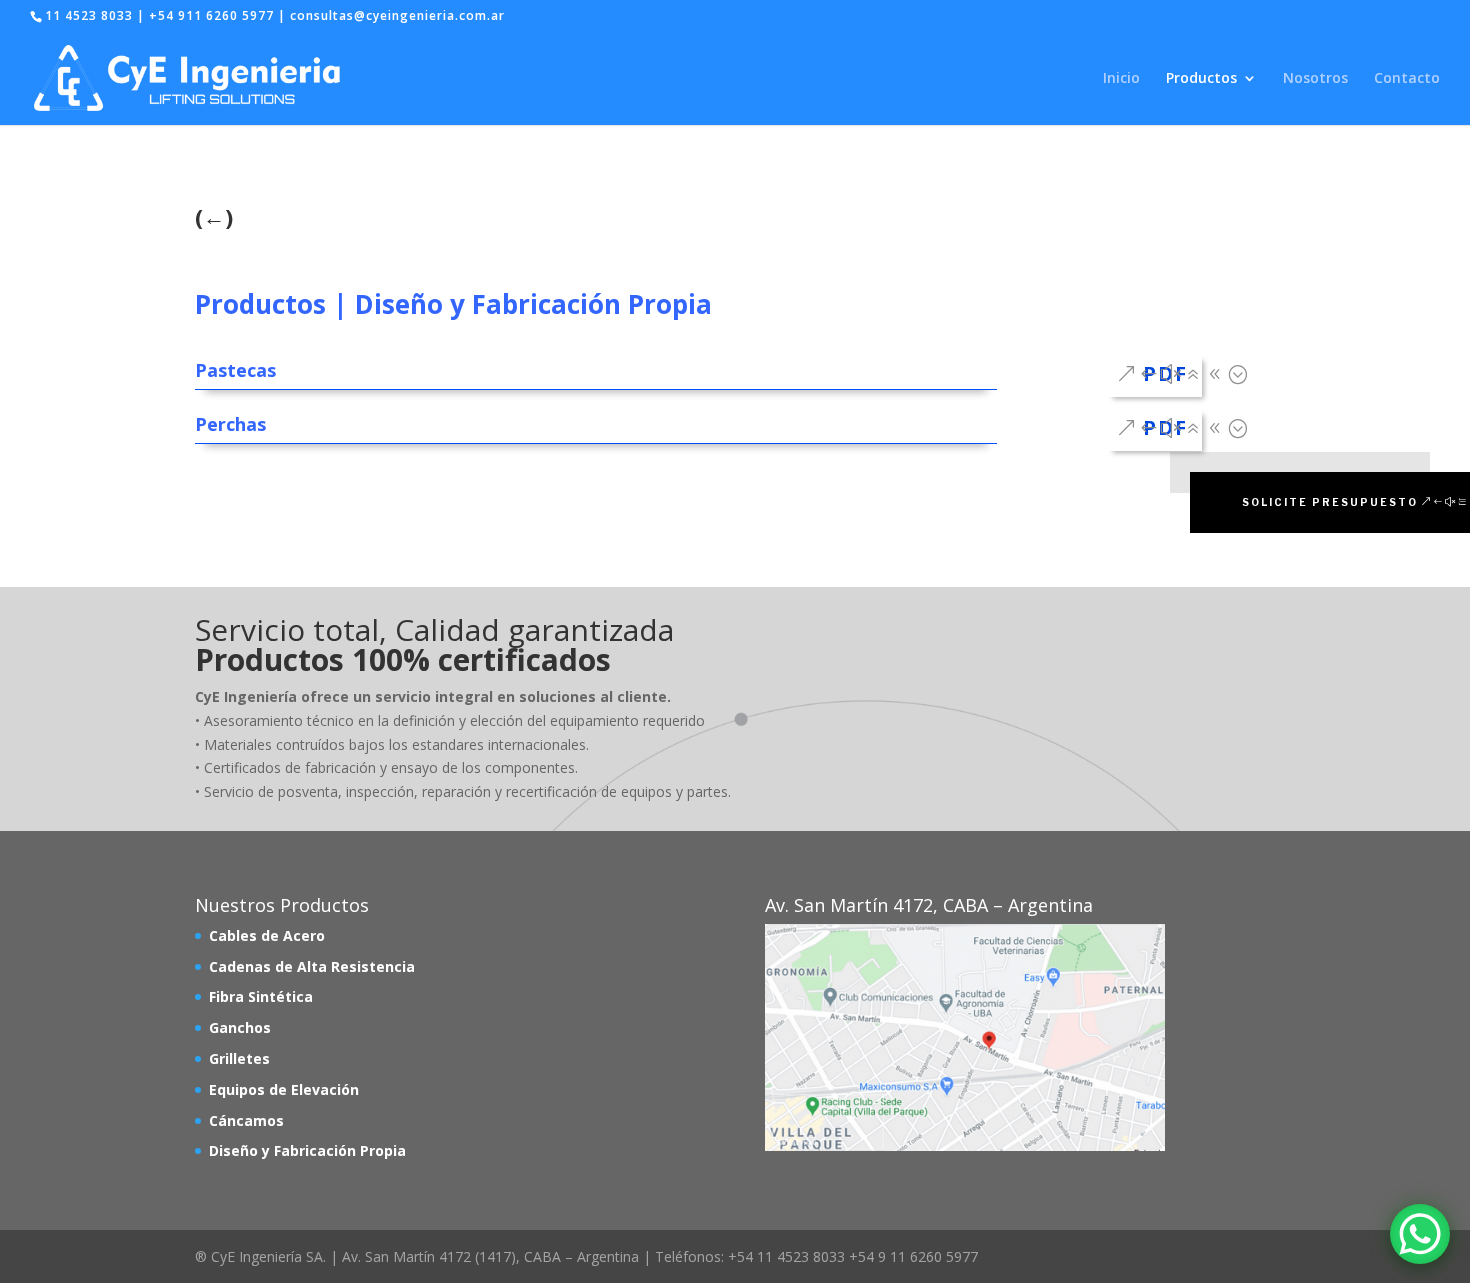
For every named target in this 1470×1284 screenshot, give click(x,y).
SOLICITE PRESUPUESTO (1330, 502)
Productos (1201, 79)
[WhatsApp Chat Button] (1420, 1234)
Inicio (1121, 79)
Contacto (1407, 79)
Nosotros (1315, 79)
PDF (1165, 373)
